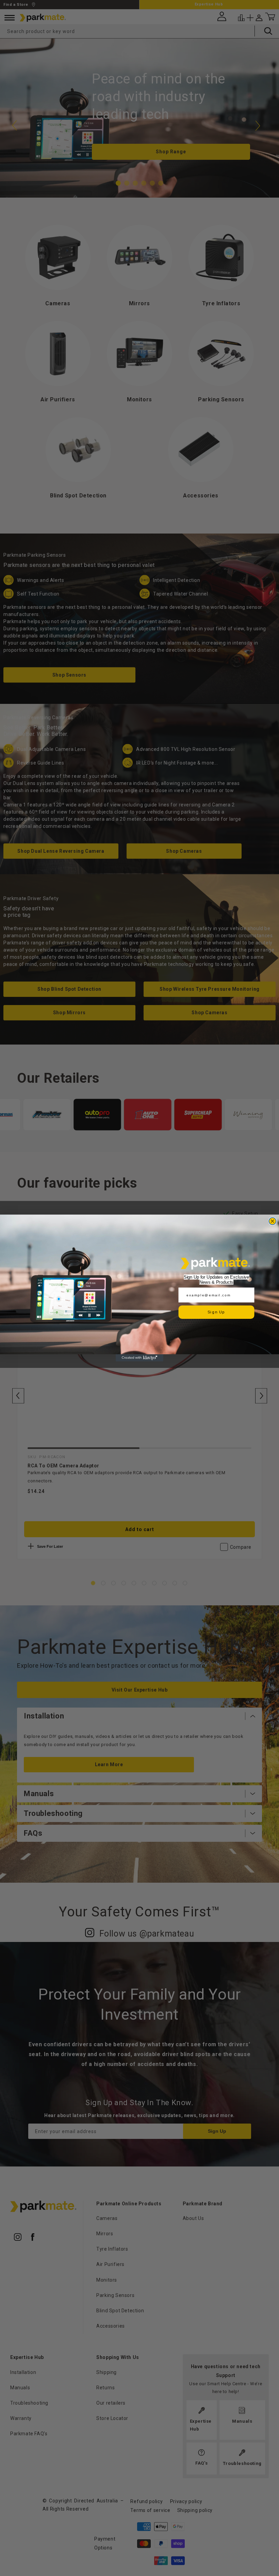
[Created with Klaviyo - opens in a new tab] (139, 1358)
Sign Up (216, 1312)
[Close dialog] (272, 1221)
